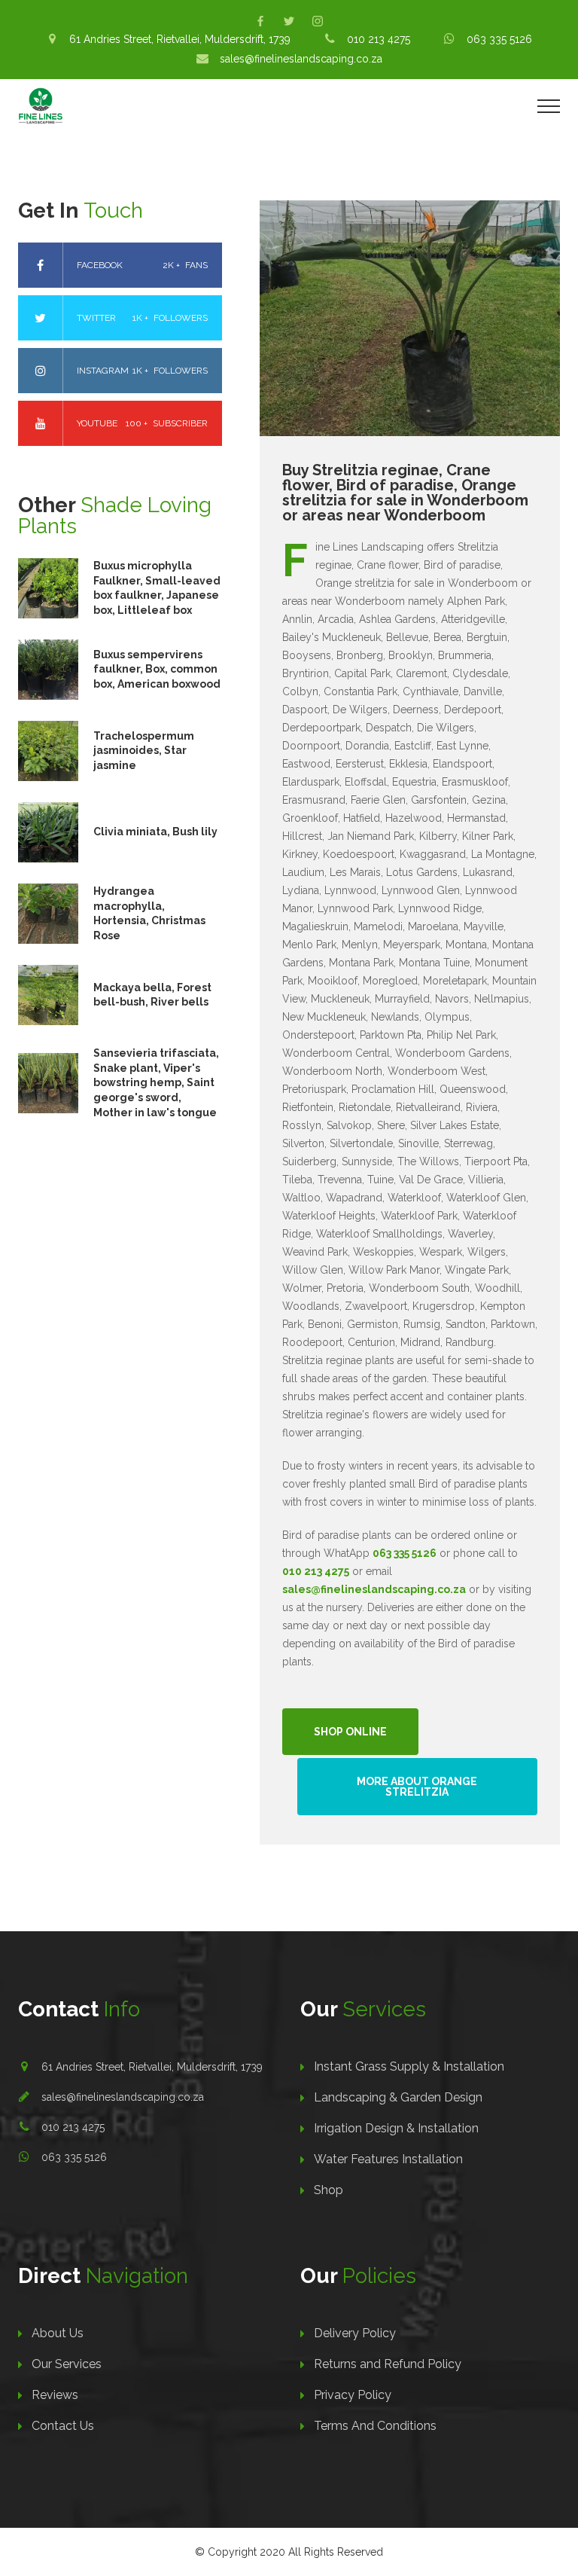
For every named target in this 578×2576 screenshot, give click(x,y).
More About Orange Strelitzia (417, 1787)
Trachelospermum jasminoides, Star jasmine (144, 751)
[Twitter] (289, 21)
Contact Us (63, 2426)
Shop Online (350, 1732)
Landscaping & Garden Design (398, 2097)
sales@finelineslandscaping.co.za (123, 2097)
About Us (58, 2333)
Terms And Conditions (375, 2426)
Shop (329, 2190)
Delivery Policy (355, 2333)
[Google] (318, 21)
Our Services (67, 2364)
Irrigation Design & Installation (396, 2128)
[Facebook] (260, 21)
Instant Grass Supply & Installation (409, 2066)
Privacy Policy (353, 2395)
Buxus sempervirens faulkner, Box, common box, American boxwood (157, 669)
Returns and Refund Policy (388, 2364)
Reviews (55, 2395)
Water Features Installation (388, 2159)
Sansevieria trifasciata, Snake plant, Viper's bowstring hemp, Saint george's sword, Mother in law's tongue (156, 1082)
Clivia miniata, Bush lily (155, 832)
